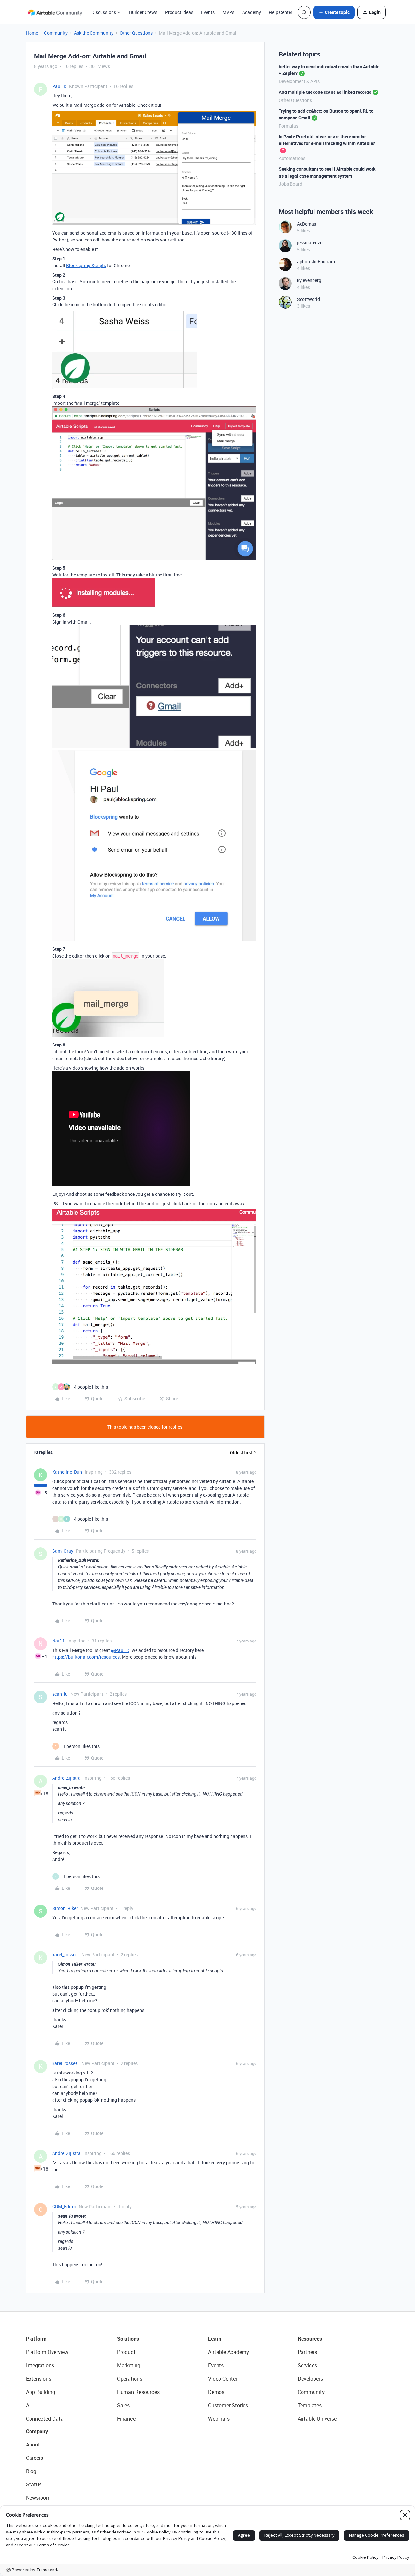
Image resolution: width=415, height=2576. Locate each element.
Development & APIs (299, 81)
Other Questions (136, 33)
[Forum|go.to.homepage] (55, 12)
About (33, 2445)
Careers (35, 2458)
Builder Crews (143, 12)
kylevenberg (309, 280)
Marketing (129, 2365)
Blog (31, 2471)
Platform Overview (47, 2352)
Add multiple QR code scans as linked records (325, 92)
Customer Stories (228, 2405)
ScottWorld (308, 299)
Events (208, 12)
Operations (130, 2379)
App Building (41, 2392)
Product (126, 2352)
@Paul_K (120, 1650)
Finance (126, 2419)
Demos (216, 2392)
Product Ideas (179, 12)
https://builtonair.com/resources (86, 1657)
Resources (310, 2339)
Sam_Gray (63, 1551)
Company (37, 2431)
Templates (310, 2405)
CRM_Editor (64, 2206)
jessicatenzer (310, 243)
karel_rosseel (65, 1955)
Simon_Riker (65, 1908)
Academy (252, 12)
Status (34, 2484)
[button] (334, 12)
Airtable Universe (317, 2419)
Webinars (219, 2419)
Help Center (281, 12)
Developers (310, 2379)
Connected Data (45, 2419)
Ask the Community (94, 33)
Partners (307, 2352)
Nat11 (59, 1641)
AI (28, 2405)
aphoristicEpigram (316, 261)
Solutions (128, 2339)
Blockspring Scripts (86, 265)
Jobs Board (290, 184)
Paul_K (59, 86)
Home (32, 33)
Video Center (223, 2379)
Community (56, 33)
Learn (215, 2339)
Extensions (39, 2379)
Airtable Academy (229, 2352)
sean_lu (60, 1694)
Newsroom (38, 2498)
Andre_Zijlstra (66, 1778)
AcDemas (307, 224)
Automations (292, 158)
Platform (36, 2339)
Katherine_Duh (67, 1472)
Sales (123, 2405)
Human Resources (138, 2392)
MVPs (228, 12)
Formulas (289, 126)
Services (307, 2365)
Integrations (40, 2365)
